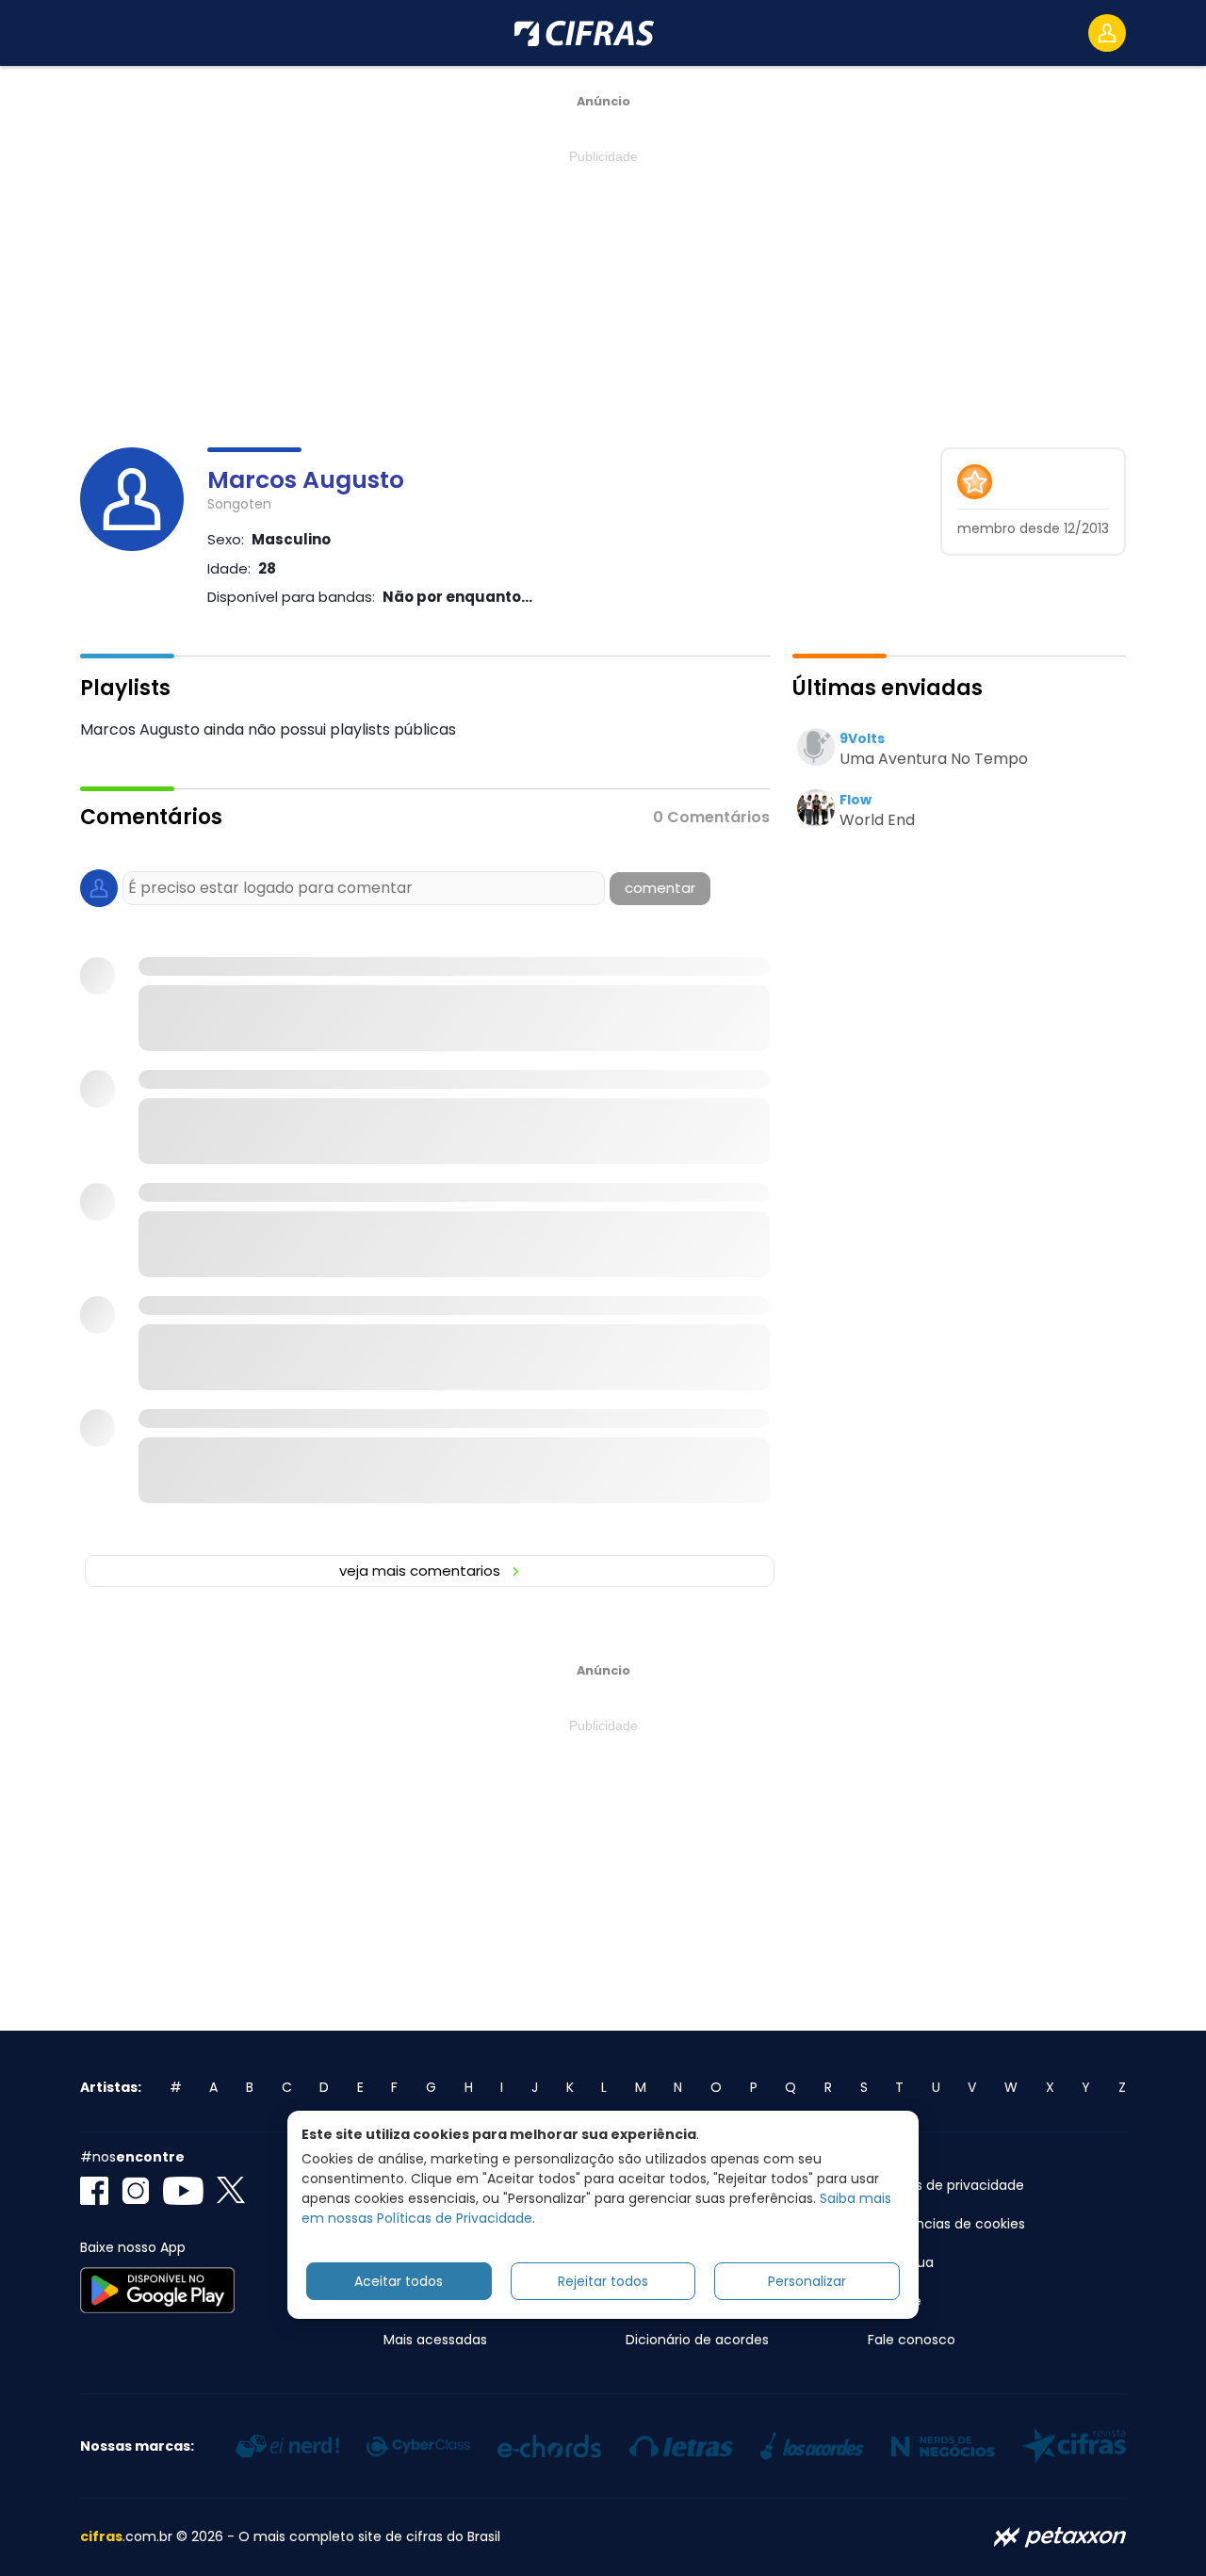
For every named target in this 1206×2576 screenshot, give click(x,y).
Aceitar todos (399, 2280)
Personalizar (807, 2280)
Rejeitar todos (603, 2280)
